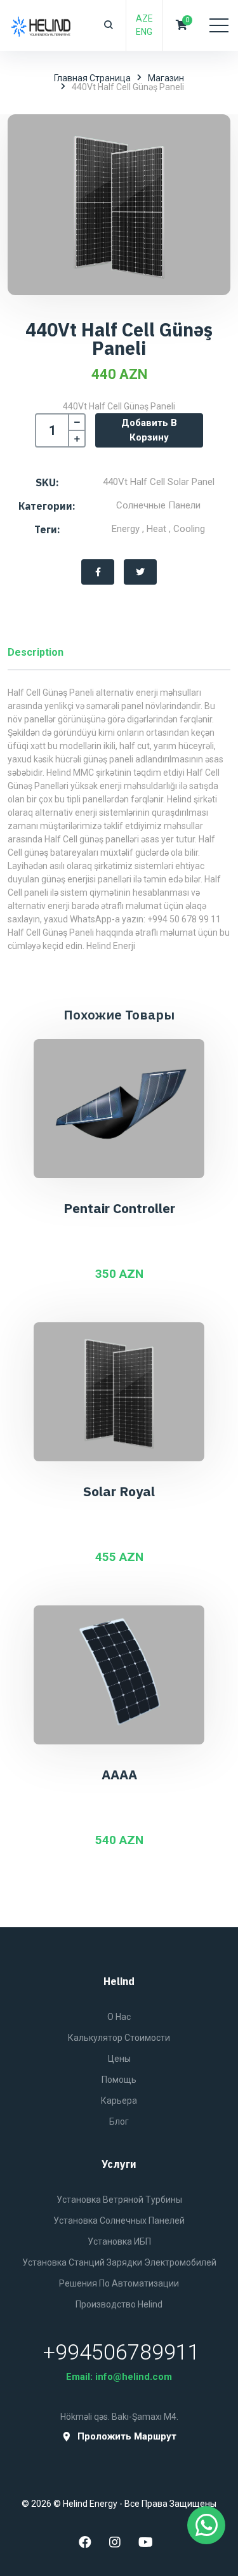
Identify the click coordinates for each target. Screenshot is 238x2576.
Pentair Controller (119, 1208)
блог (119, 2121)
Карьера (119, 2101)
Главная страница (92, 78)
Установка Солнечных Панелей (119, 2221)
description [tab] (36, 652)
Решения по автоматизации (119, 2283)
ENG (144, 32)
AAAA (119, 1774)
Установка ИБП (119, 2241)
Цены (119, 2059)
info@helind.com (134, 2377)
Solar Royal (119, 1491)
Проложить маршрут (127, 2437)
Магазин (166, 78)
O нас (119, 2017)
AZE (144, 18)
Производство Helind (119, 2304)
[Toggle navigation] (219, 25)
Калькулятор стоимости (119, 2038)
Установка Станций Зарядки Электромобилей (119, 2262)
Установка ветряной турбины (119, 2200)
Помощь (119, 2080)
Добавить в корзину (149, 430)
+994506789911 (122, 2352)
